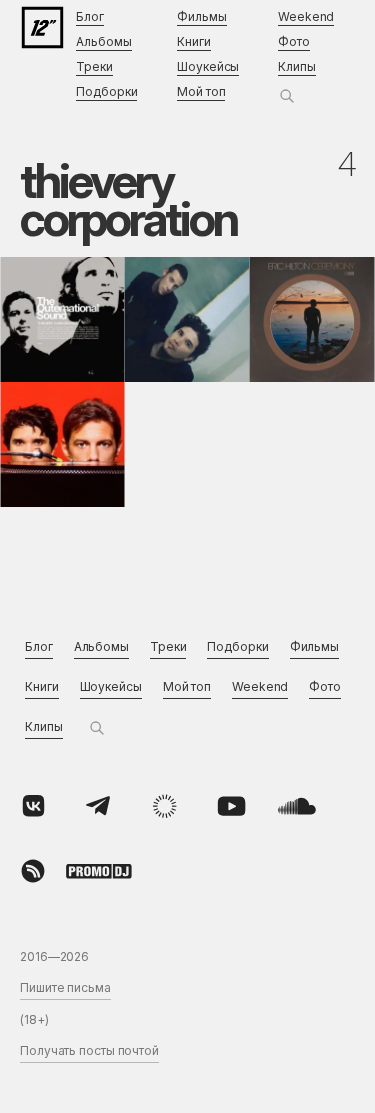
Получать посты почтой (89, 1050)
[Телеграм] (99, 806)
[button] (287, 96)
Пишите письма (65, 987)
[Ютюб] (231, 806)
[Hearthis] (33, 871)
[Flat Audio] (165, 806)
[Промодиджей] (99, 871)
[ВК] (33, 806)
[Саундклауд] (297, 806)
